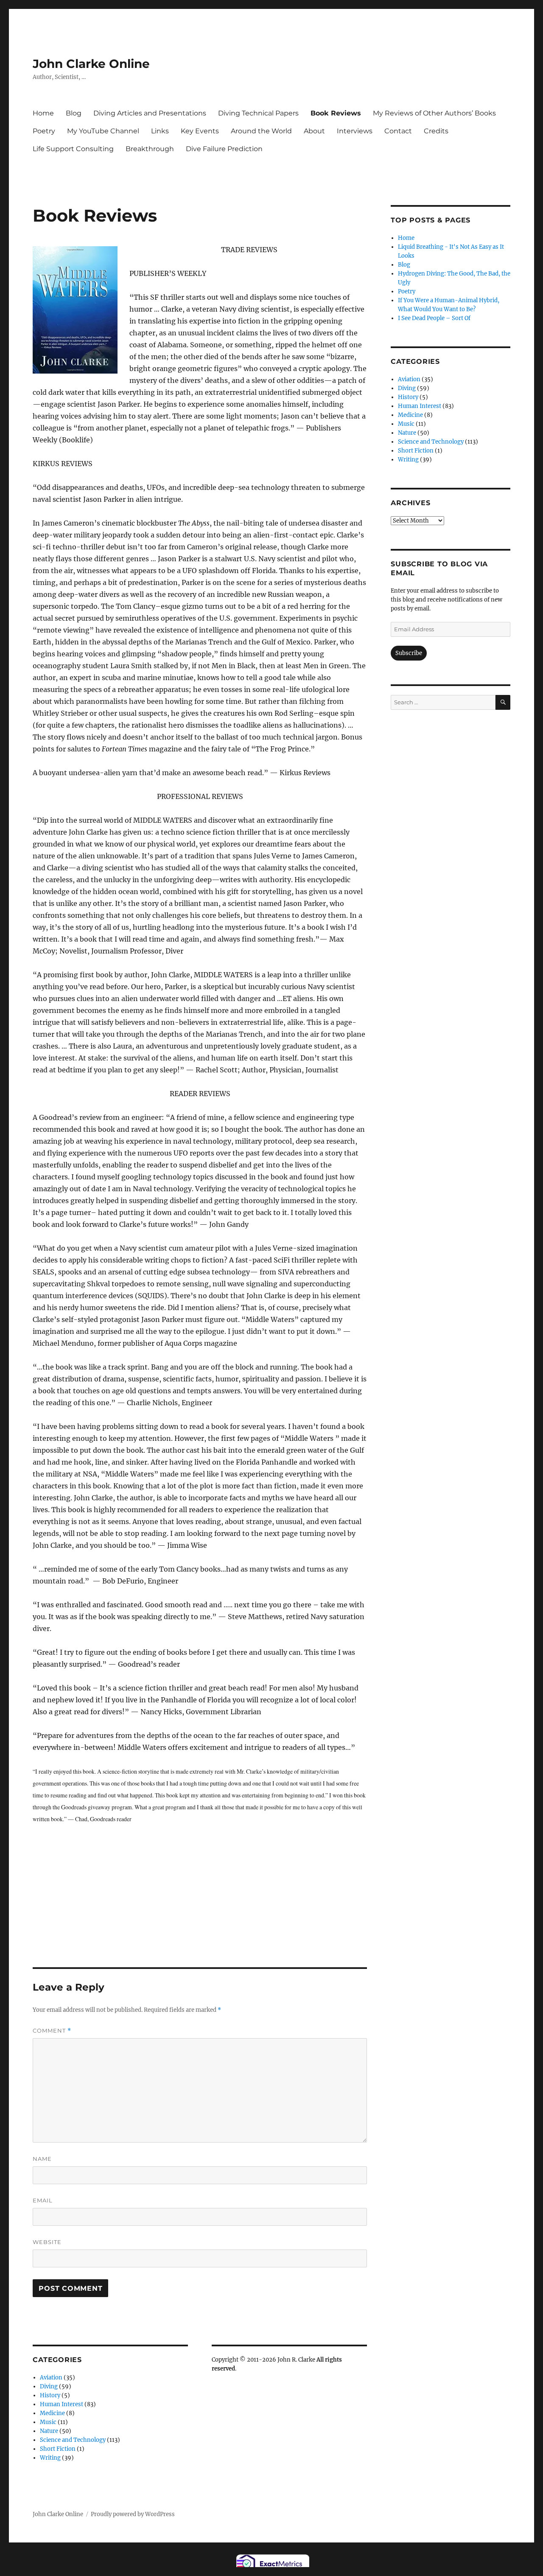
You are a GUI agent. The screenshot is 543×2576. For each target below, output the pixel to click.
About (314, 131)
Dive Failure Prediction (224, 149)
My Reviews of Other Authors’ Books (434, 113)
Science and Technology (73, 2440)
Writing (50, 2458)
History (50, 2395)
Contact (398, 131)
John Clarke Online (91, 64)
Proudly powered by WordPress (133, 2514)
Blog (74, 113)
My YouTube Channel (103, 131)
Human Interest (62, 2404)
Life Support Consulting (73, 149)
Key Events (200, 131)
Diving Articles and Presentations (150, 113)
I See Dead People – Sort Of (434, 318)
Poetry (44, 131)
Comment (52, 2031)
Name (42, 2159)
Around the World (261, 131)
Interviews (355, 131)
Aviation (51, 2378)
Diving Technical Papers (258, 113)
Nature (49, 2431)
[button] (75, 310)
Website (47, 2242)
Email (43, 2200)
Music (48, 2422)
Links (160, 131)
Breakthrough (150, 149)
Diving (49, 2386)
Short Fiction (58, 2449)
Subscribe (409, 653)
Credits (436, 131)
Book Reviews (336, 113)
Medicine (52, 2413)
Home (43, 113)
